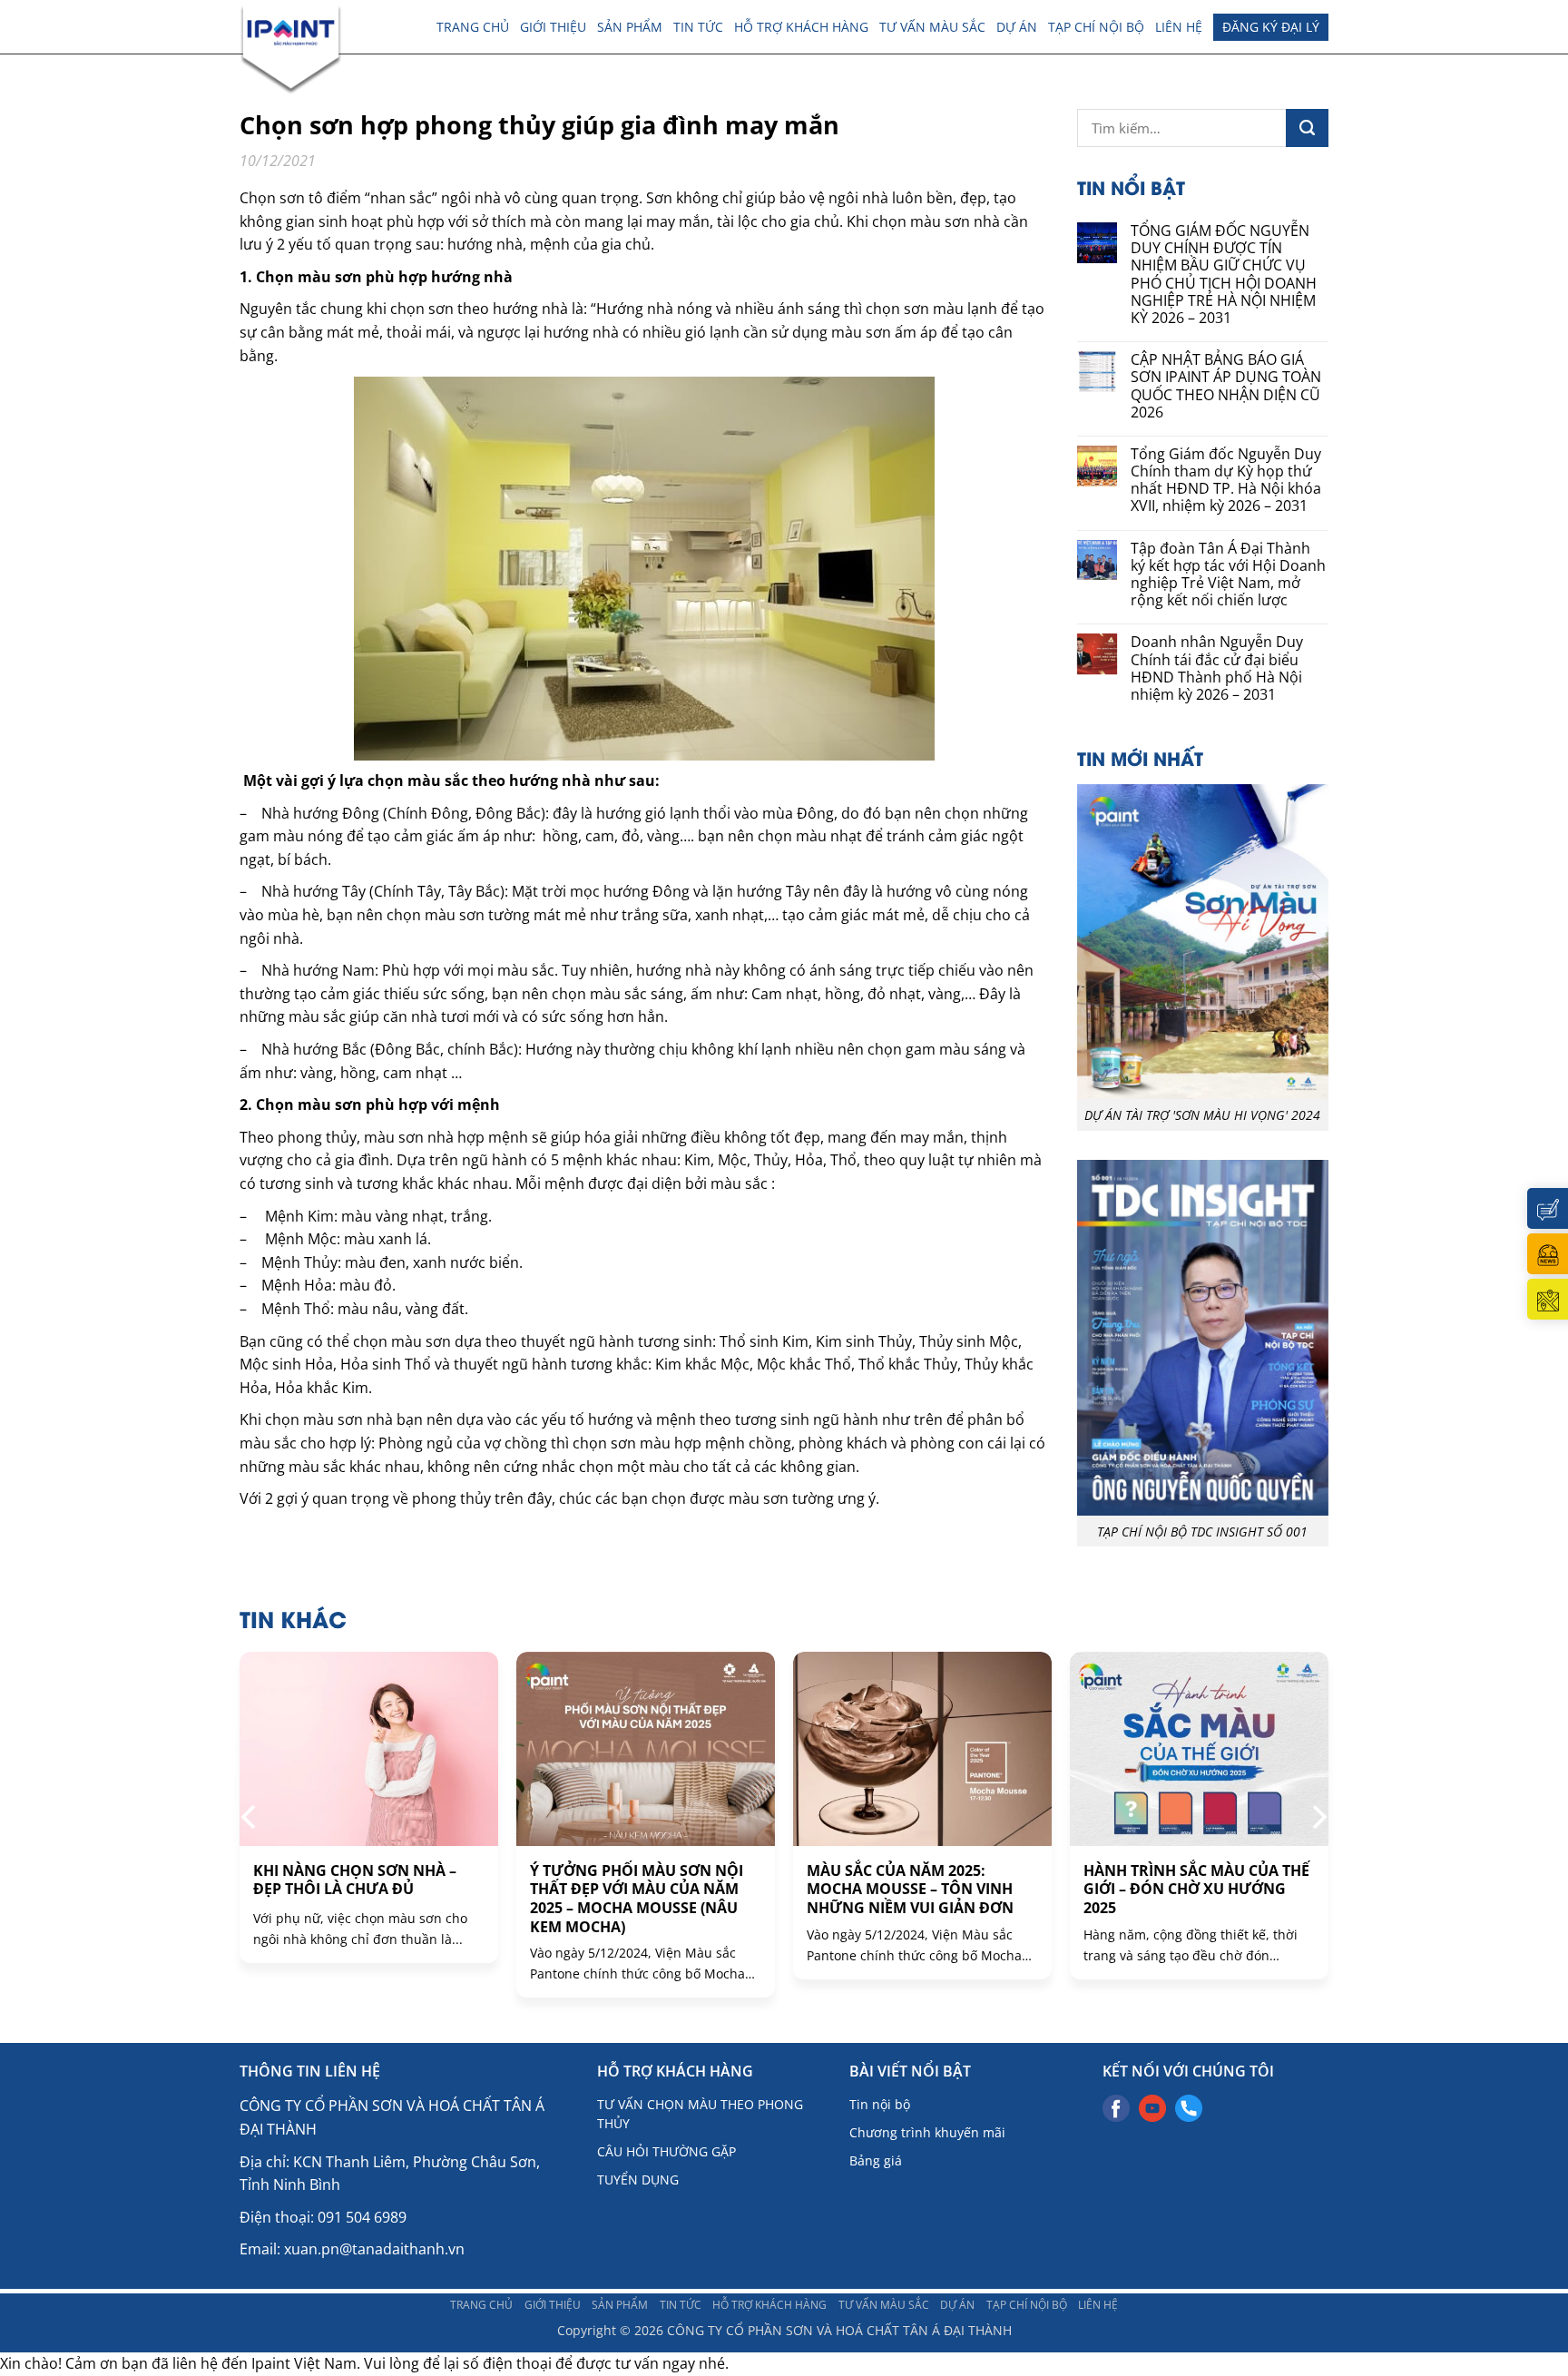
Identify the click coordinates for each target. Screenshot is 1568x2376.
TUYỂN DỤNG (638, 2180)
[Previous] (250, 1817)
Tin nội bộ (880, 2104)
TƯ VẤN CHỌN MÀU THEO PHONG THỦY (700, 2114)
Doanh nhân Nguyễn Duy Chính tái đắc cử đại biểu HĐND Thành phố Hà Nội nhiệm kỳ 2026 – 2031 (1217, 668)
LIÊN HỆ (1179, 27)
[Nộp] (1307, 128)
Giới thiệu (553, 27)
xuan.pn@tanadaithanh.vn (374, 2249)
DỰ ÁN (1017, 27)
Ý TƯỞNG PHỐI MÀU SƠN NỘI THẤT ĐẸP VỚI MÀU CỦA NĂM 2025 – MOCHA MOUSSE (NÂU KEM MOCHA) (637, 1899)
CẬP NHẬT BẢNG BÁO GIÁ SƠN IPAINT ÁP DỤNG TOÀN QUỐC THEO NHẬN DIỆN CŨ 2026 (1226, 386)
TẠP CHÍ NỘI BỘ (1096, 27)
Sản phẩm (630, 27)
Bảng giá (876, 2160)
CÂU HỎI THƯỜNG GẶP (666, 2151)
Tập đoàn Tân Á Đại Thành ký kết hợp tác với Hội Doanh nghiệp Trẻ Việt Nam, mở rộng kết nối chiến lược (1228, 575)
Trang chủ (473, 27)
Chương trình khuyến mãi (927, 2132)
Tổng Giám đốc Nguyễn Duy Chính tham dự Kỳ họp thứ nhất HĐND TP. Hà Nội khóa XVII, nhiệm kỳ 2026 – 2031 (1226, 481)
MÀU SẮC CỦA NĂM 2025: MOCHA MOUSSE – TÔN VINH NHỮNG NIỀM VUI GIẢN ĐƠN (910, 1890)
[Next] (1318, 1817)
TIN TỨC (698, 27)
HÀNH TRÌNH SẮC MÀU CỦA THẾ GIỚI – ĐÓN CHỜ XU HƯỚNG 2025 (1196, 1890)
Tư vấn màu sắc (932, 27)
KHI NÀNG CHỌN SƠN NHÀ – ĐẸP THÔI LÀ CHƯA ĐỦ (355, 1880)
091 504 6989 (362, 2217)
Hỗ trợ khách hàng (801, 27)
